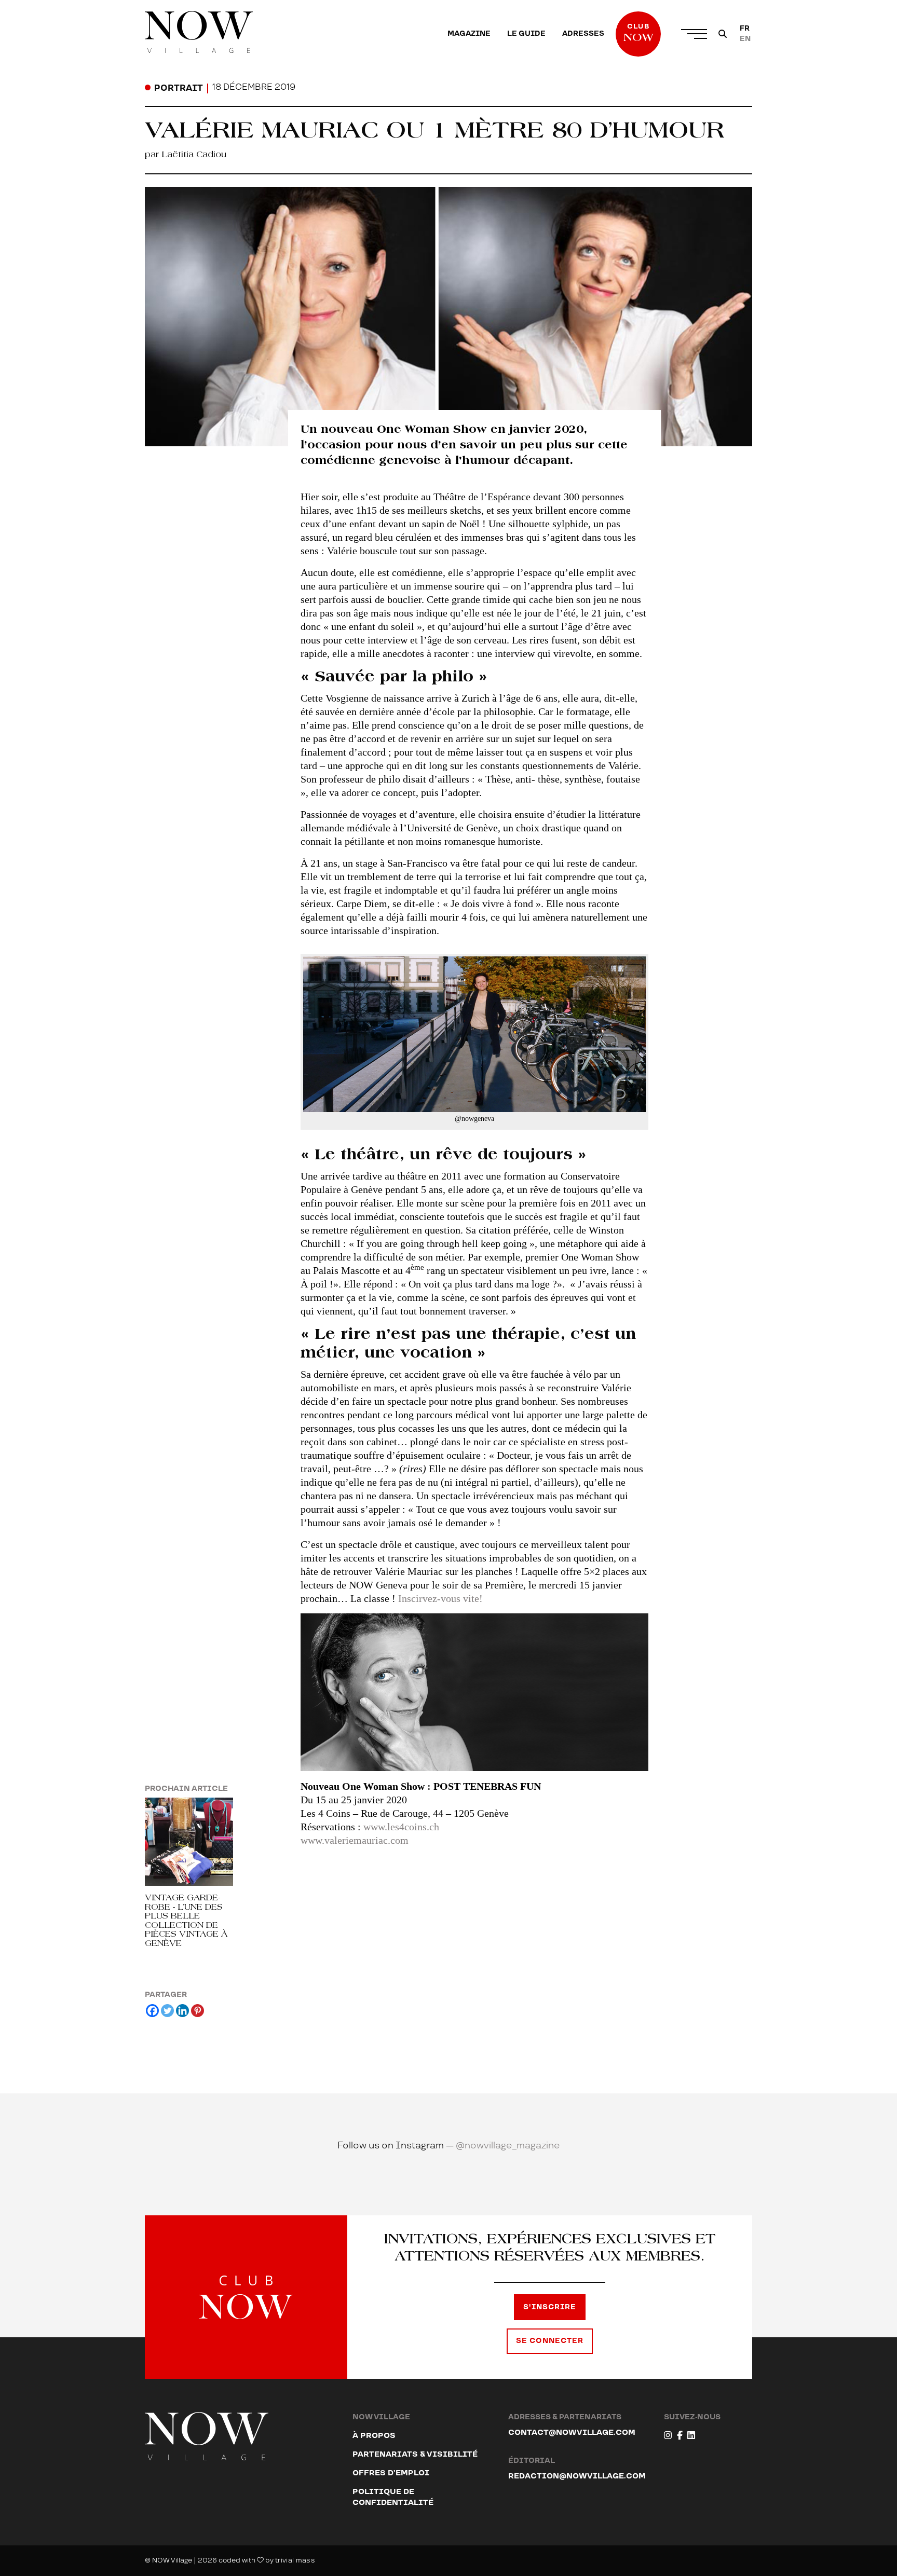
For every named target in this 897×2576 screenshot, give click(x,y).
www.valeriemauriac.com (355, 1840)
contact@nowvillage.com (572, 2433)
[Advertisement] (474, 1945)
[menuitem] (469, 34)
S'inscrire (550, 2307)
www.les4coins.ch (401, 1827)
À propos (374, 2436)
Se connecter (550, 2341)
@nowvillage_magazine (508, 2146)
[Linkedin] (182, 2011)
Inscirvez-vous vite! (440, 1598)
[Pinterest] (198, 2011)
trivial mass (295, 2560)
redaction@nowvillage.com (577, 2476)
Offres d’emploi (391, 2473)
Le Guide (526, 34)
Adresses (583, 34)
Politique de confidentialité (393, 2497)
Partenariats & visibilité (415, 2454)
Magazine (469, 34)
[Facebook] (152, 2011)
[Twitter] (167, 2011)
